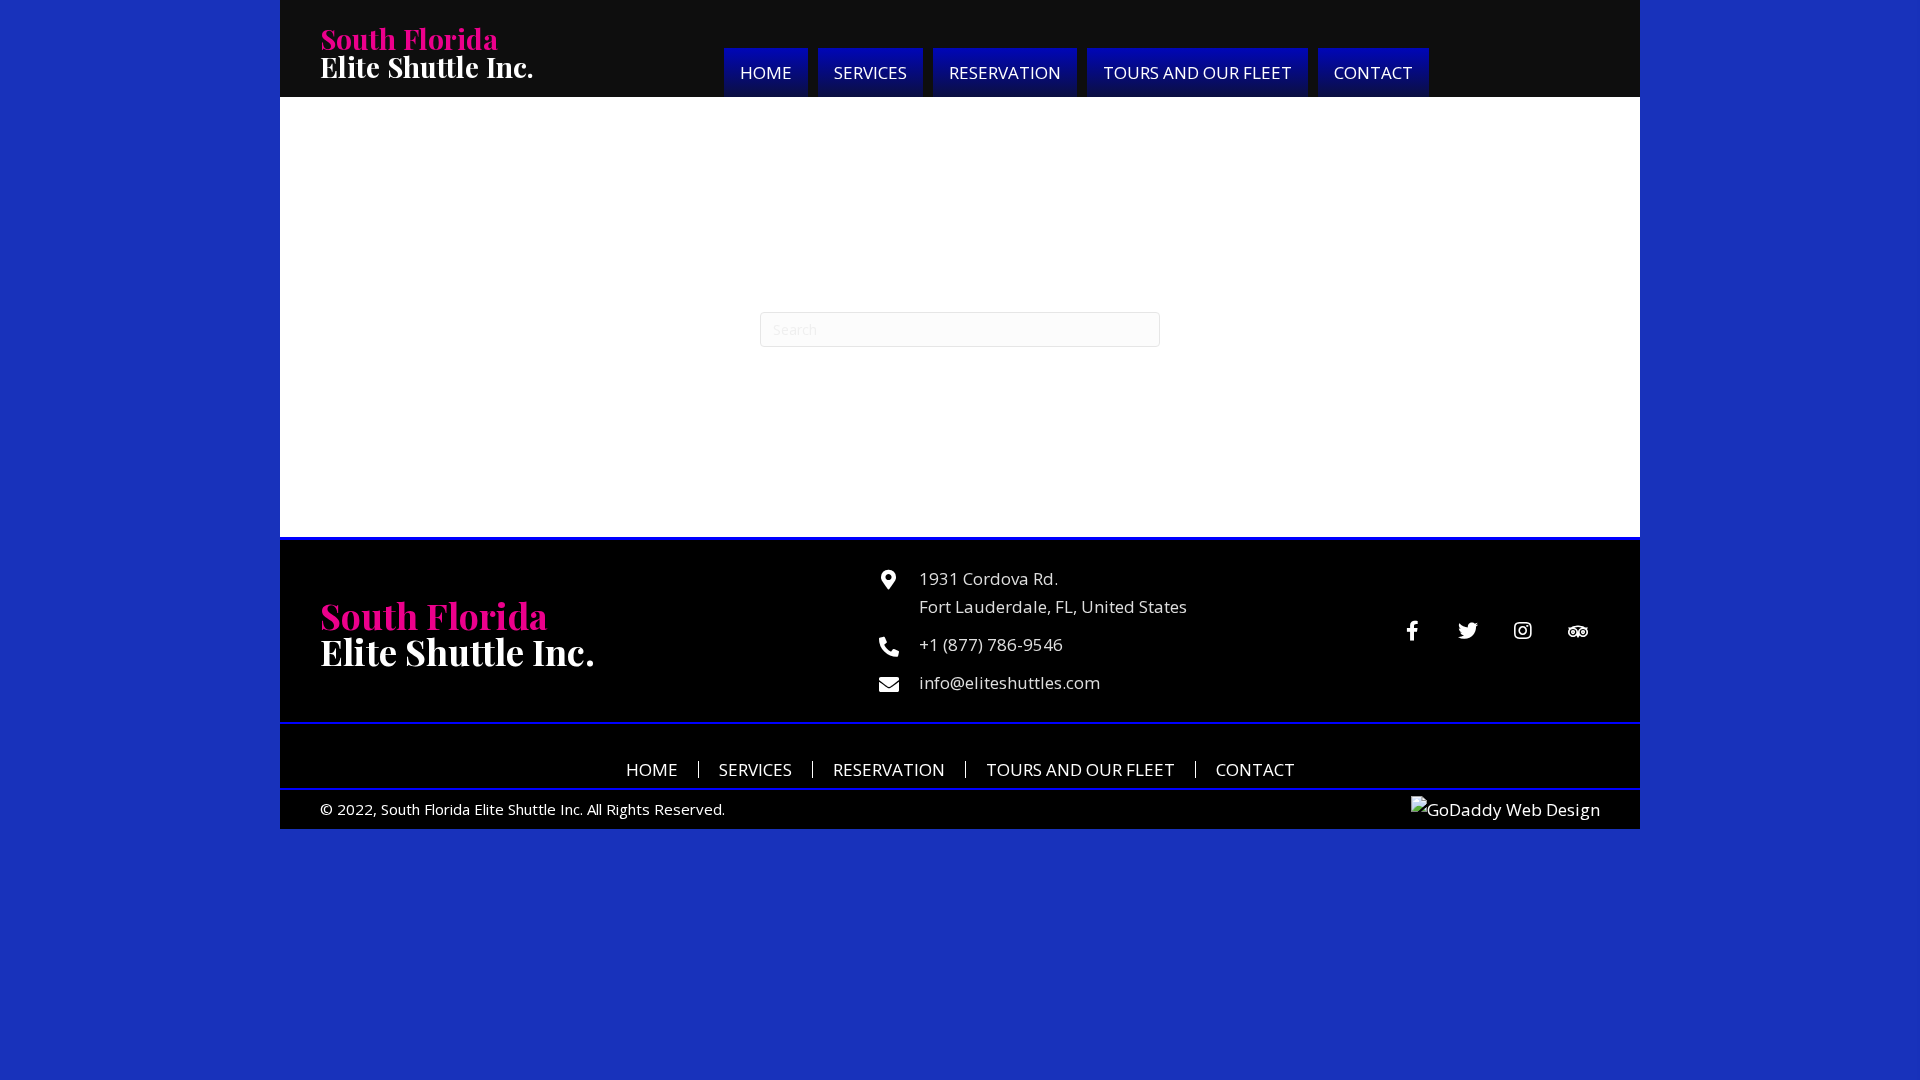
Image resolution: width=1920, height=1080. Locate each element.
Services (755, 769)
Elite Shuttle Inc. (427, 52)
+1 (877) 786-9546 (991, 644)
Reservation (889, 769)
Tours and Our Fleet (1080, 769)
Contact (1255, 769)
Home (652, 769)
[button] (1412, 631)
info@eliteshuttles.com (1009, 682)
